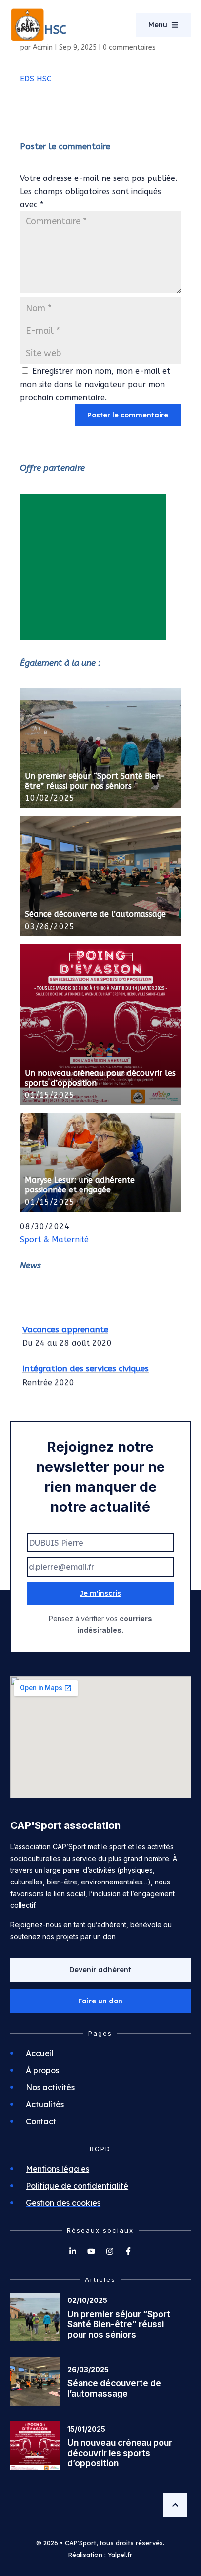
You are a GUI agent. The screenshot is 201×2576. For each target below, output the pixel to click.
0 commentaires (129, 48)
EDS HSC (36, 79)
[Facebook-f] (128, 2251)
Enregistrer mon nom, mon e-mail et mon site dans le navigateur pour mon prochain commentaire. (95, 384)
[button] (101, 2001)
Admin (43, 48)
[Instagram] (110, 2251)
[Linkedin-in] (73, 2251)
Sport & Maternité (54, 1239)
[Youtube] (91, 2251)
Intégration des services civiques (86, 1365)
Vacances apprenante (65, 1326)
